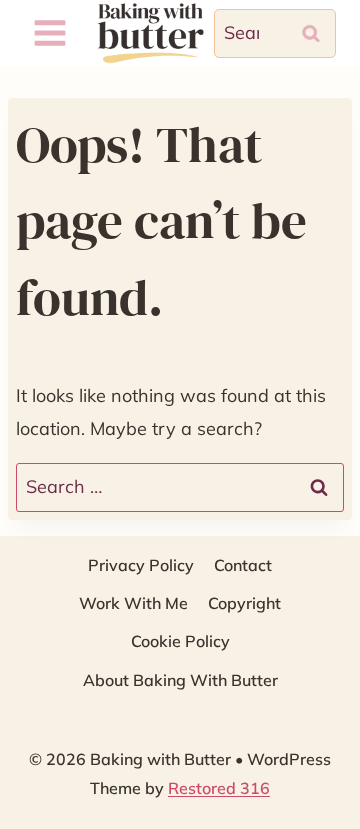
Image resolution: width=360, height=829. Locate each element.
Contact (243, 565)
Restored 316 (219, 788)
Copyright (244, 603)
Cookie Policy (180, 641)
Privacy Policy (141, 565)
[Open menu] (50, 33)
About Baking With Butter (180, 680)
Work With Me (133, 603)
